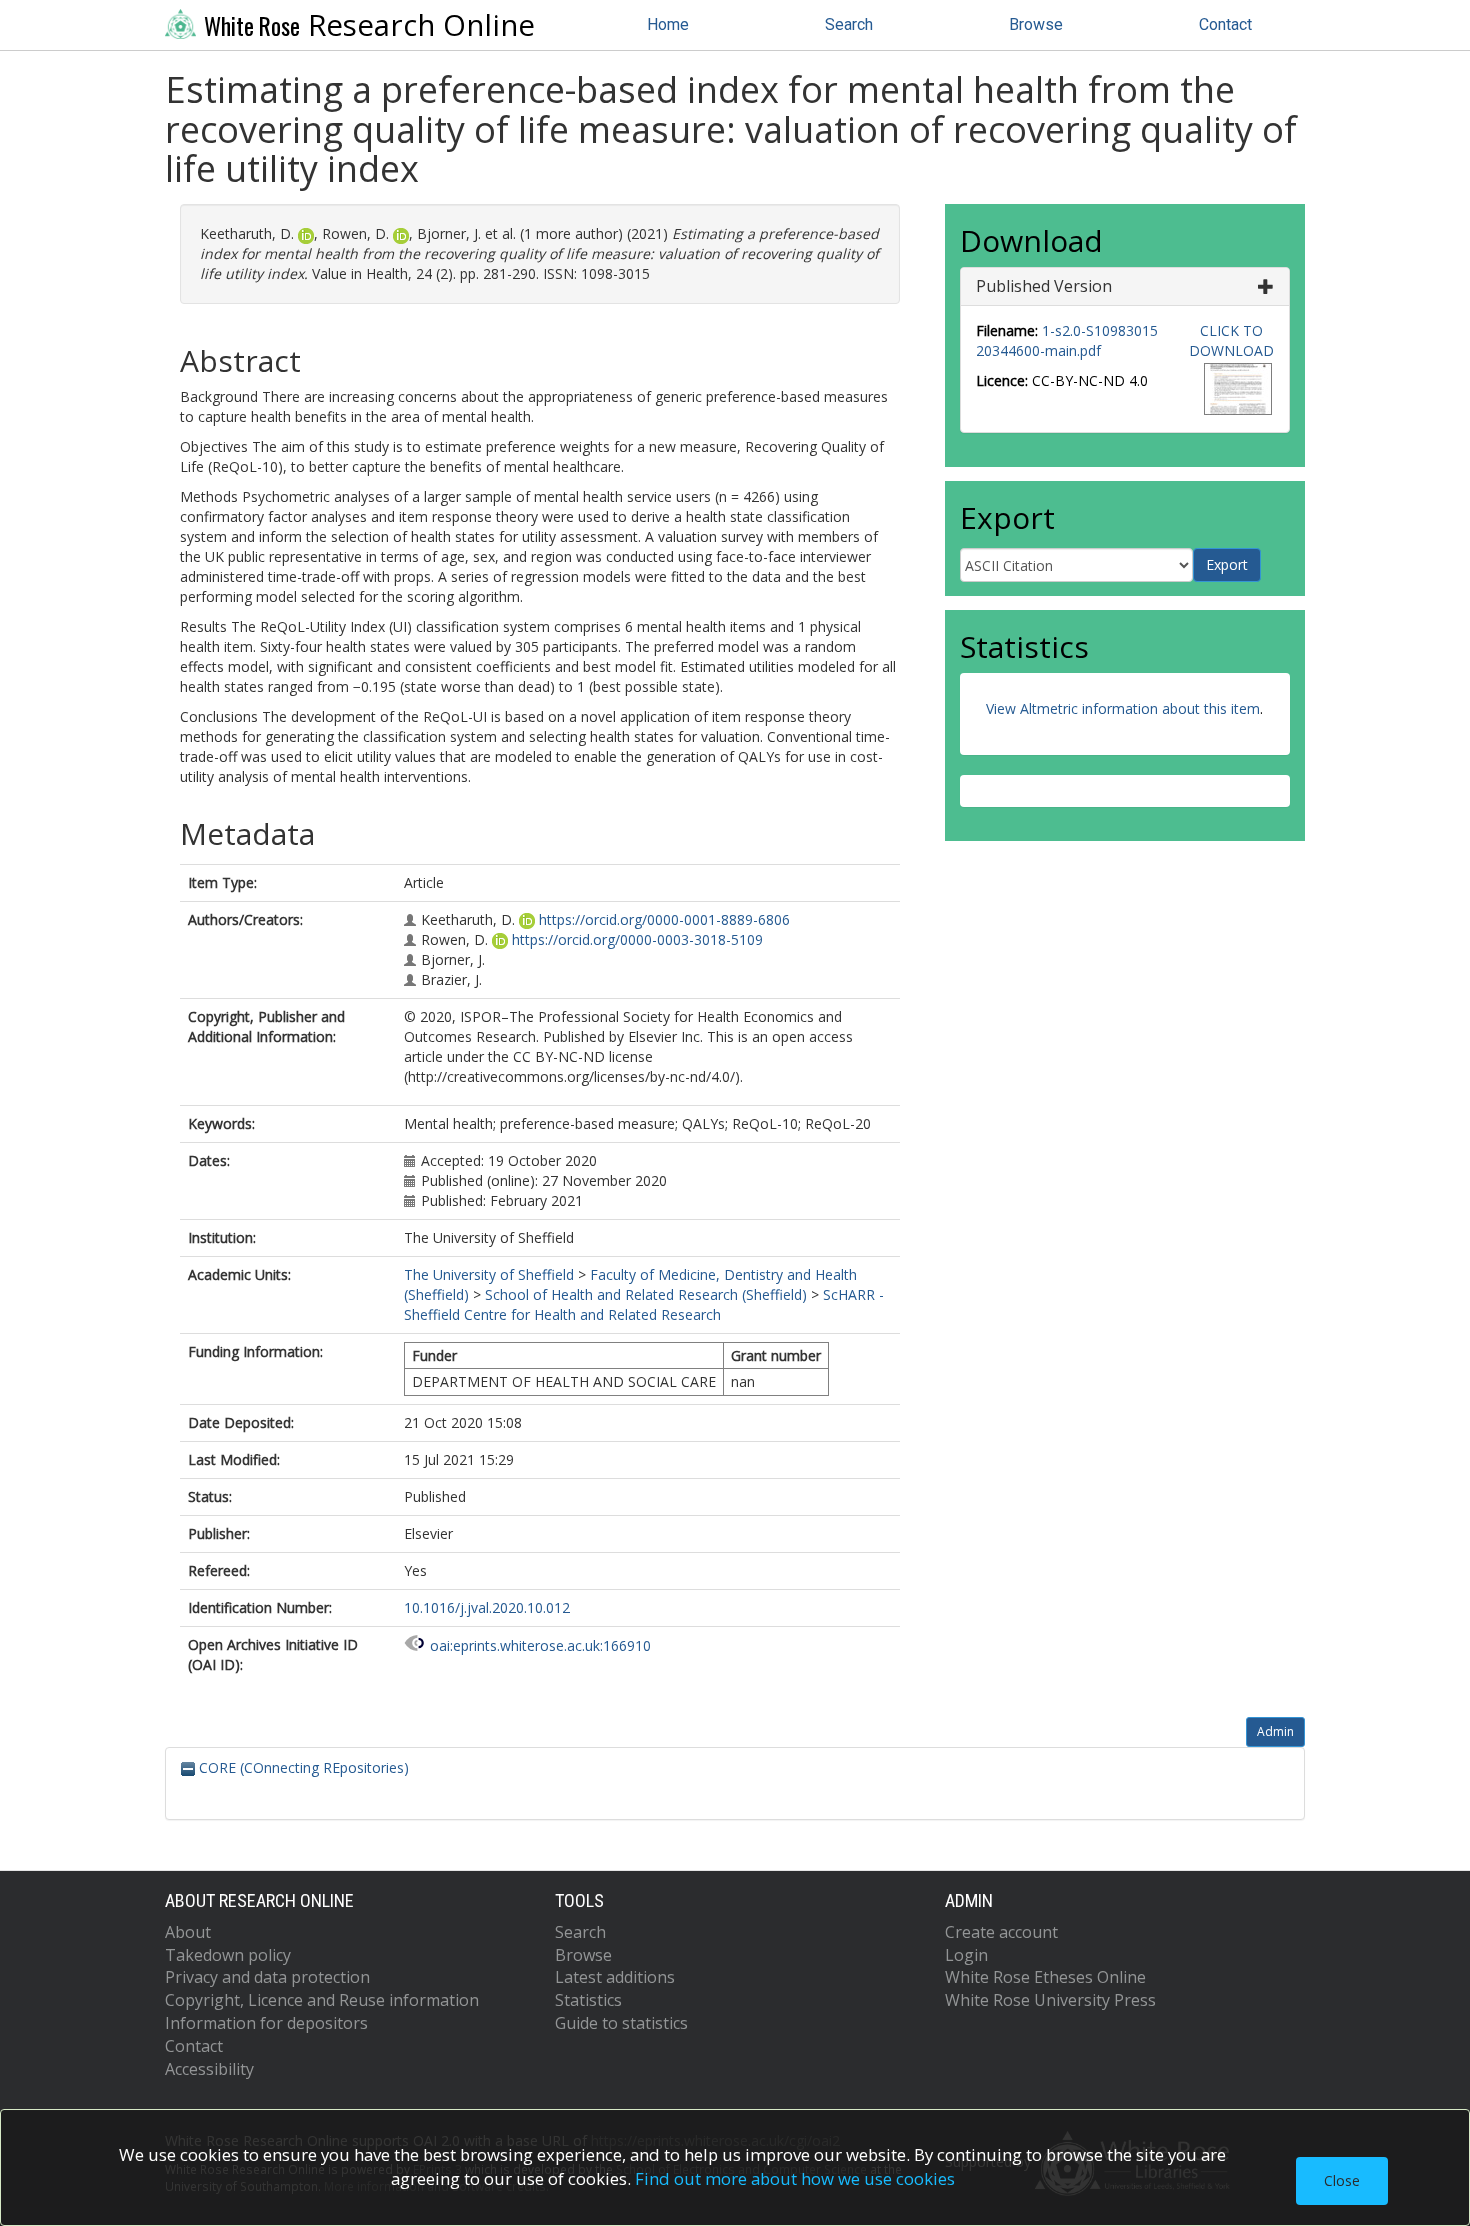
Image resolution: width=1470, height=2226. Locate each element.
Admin (1275, 1731)
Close (1342, 2180)
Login (966, 1955)
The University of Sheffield (489, 1274)
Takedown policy (228, 1955)
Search (849, 24)
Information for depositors (266, 2023)
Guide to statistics (621, 2023)
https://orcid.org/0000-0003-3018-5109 (637, 939)
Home (668, 24)
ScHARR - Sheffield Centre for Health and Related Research (644, 1304)
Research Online (369, 25)
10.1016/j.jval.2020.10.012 (487, 1607)
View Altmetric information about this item (1123, 708)
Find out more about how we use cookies (795, 2178)
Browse (1036, 24)
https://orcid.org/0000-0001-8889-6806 (664, 919)
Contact (1225, 24)
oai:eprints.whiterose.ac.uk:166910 (540, 1645)
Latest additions (615, 1977)
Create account (1001, 1932)
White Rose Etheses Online (1045, 1977)
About (188, 1932)
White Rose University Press (1050, 2000)
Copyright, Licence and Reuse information (322, 2000)
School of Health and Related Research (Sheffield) (646, 1294)
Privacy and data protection (267, 1977)
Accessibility (209, 2069)
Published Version (1044, 286)
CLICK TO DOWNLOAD (1231, 340)
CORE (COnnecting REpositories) (302, 1767)
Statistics (588, 2000)
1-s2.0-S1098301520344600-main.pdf (1067, 340)
